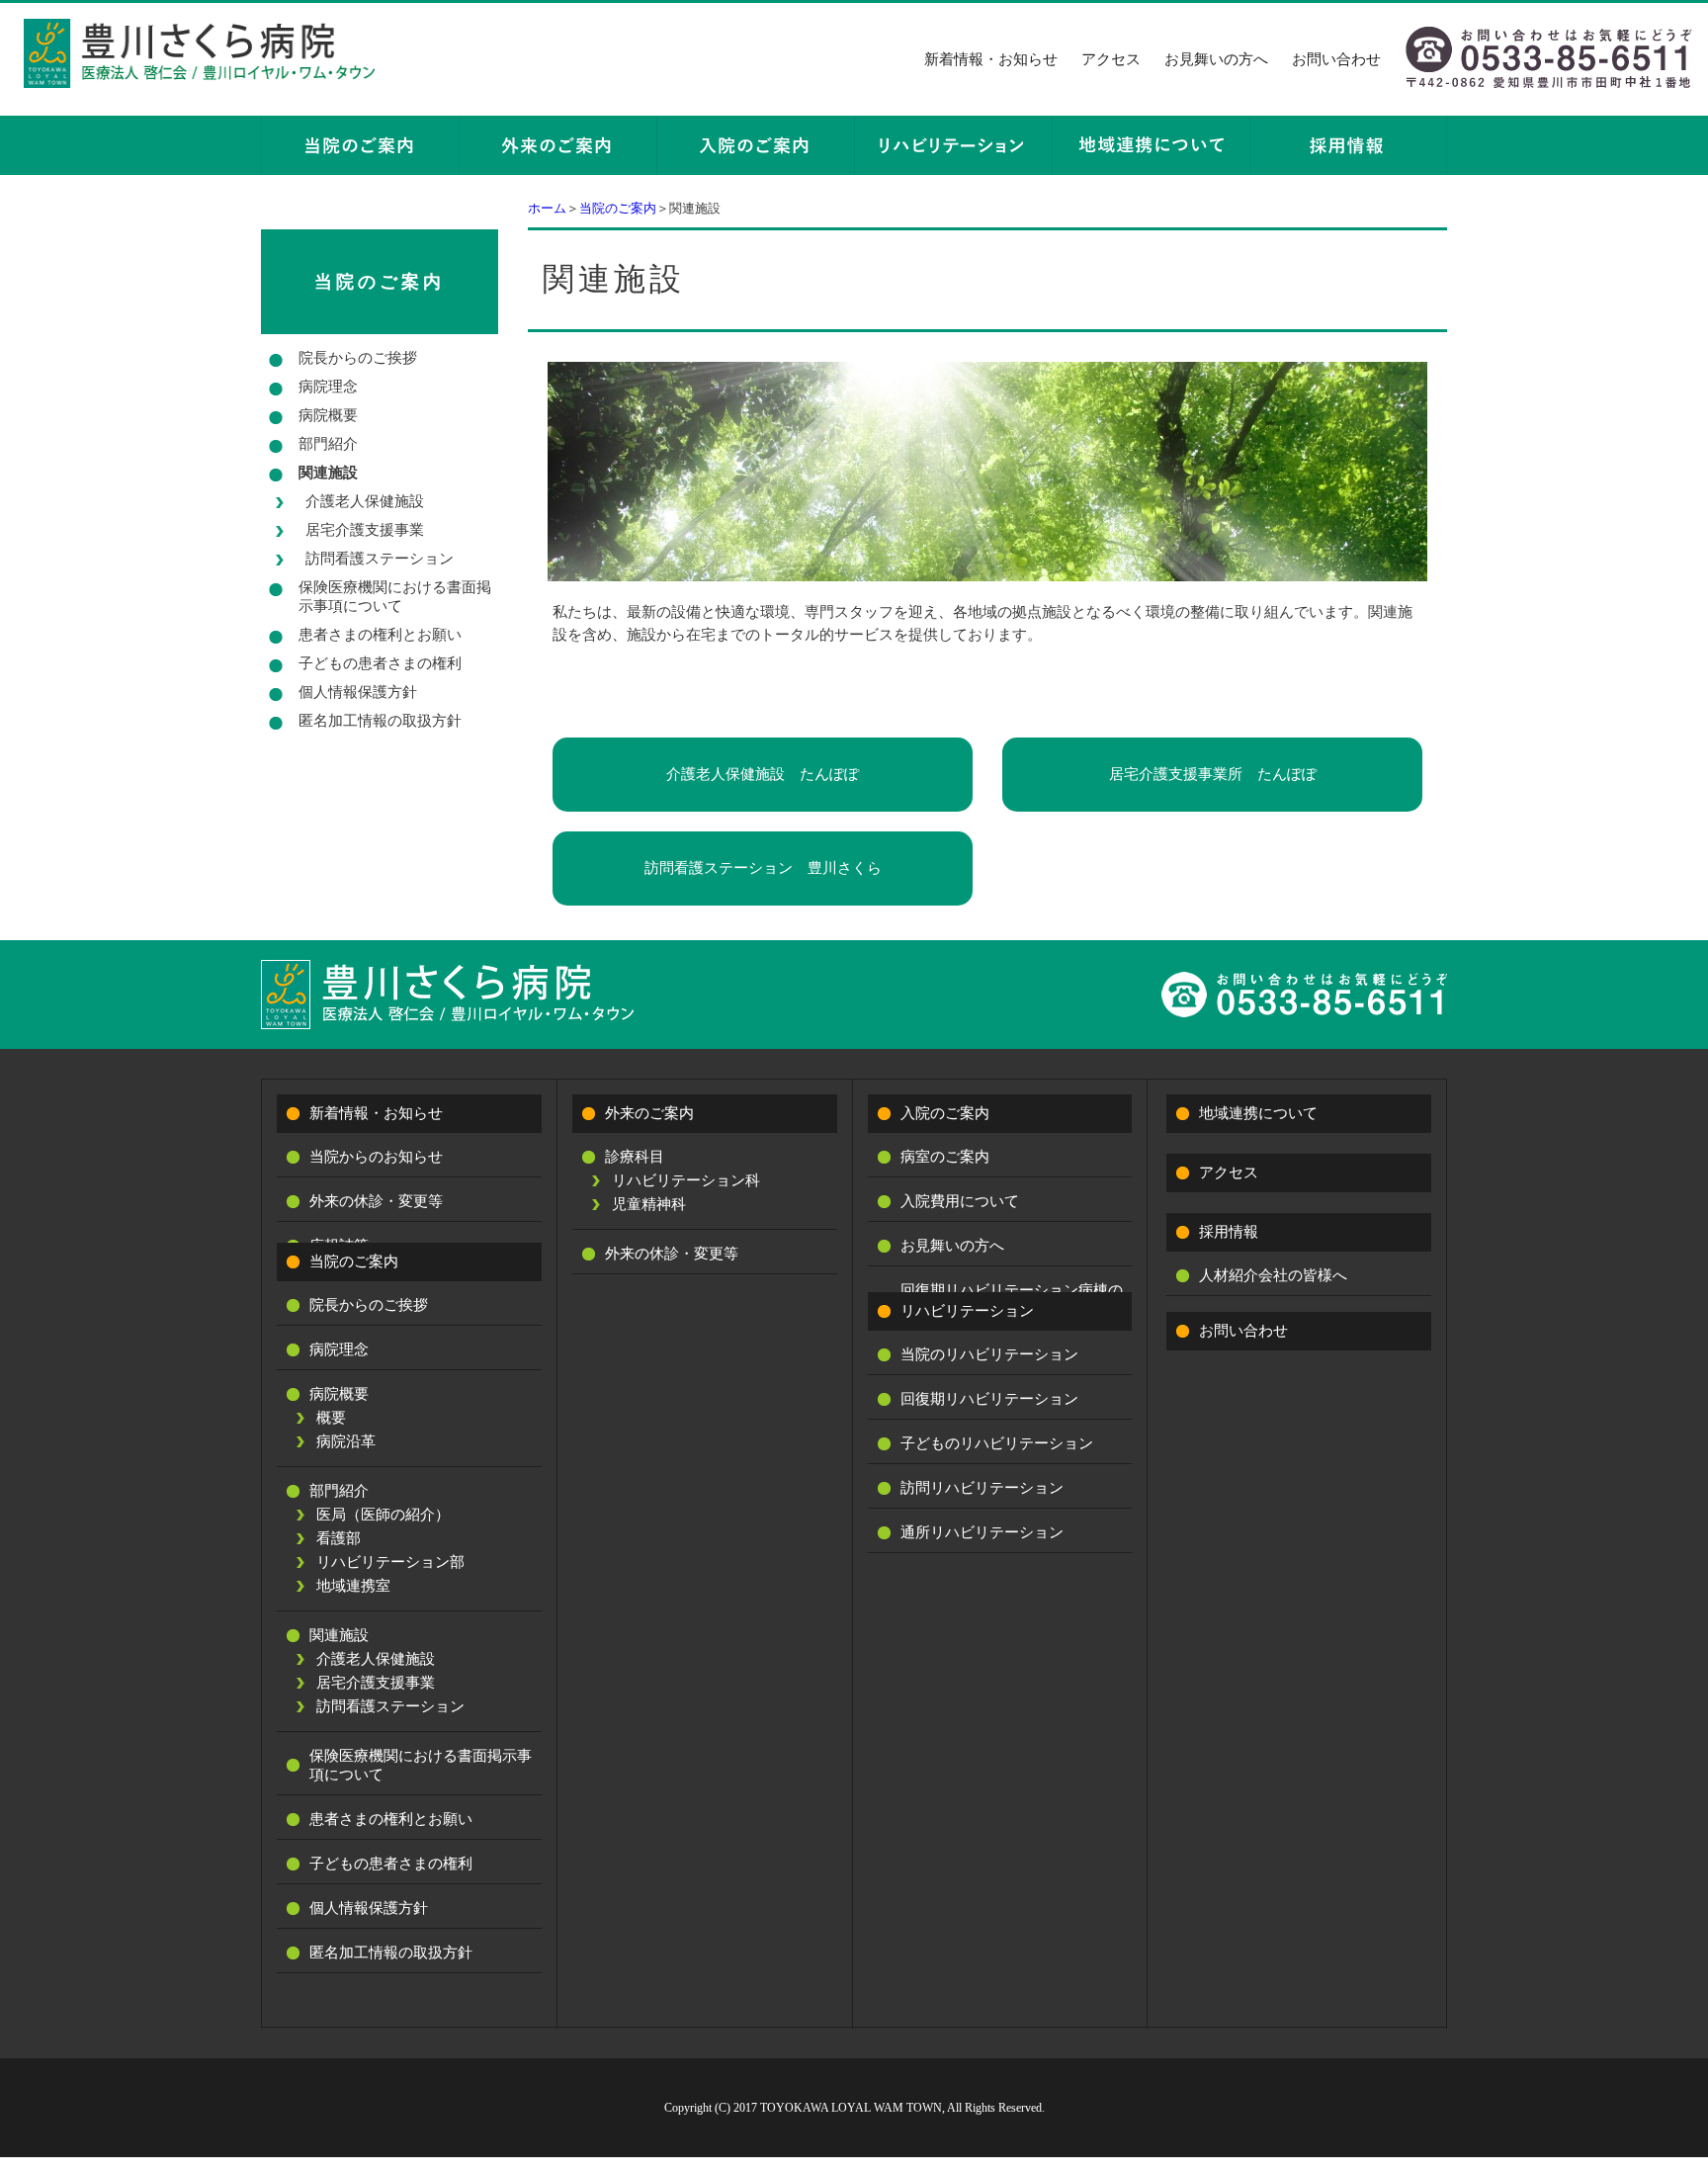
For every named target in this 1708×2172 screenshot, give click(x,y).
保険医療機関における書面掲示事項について (395, 597)
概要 (331, 1418)
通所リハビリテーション (982, 1532)
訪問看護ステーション (380, 559)
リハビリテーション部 (390, 1562)
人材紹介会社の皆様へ (1273, 1275)
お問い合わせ (1336, 59)
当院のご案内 (618, 208)
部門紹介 (328, 444)
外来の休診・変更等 (376, 1201)
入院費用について (960, 1201)
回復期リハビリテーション (989, 1399)
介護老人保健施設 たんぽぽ (763, 774)
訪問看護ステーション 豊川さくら (763, 868)
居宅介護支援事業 (365, 530)
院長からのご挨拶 (358, 358)
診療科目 (635, 1157)
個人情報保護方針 (358, 692)
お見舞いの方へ (1216, 59)
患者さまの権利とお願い (380, 635)
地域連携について (1258, 1113)
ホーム (547, 208)
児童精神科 (649, 1204)
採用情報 (1229, 1232)
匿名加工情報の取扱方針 (380, 721)
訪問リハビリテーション (982, 1488)
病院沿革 (346, 1441)
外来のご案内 (649, 1113)
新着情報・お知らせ (991, 59)
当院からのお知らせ (376, 1157)
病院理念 (328, 387)
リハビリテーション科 (686, 1180)
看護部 (339, 1538)
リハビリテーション (967, 1311)
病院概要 (328, 415)
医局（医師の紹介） (383, 1515)
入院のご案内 (945, 1113)
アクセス (1111, 59)
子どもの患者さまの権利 (380, 663)
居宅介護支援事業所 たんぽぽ (1213, 774)
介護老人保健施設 (365, 501)
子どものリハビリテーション (997, 1443)
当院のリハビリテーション (989, 1354)
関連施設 (328, 473)
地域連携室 (353, 1586)
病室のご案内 (945, 1157)
